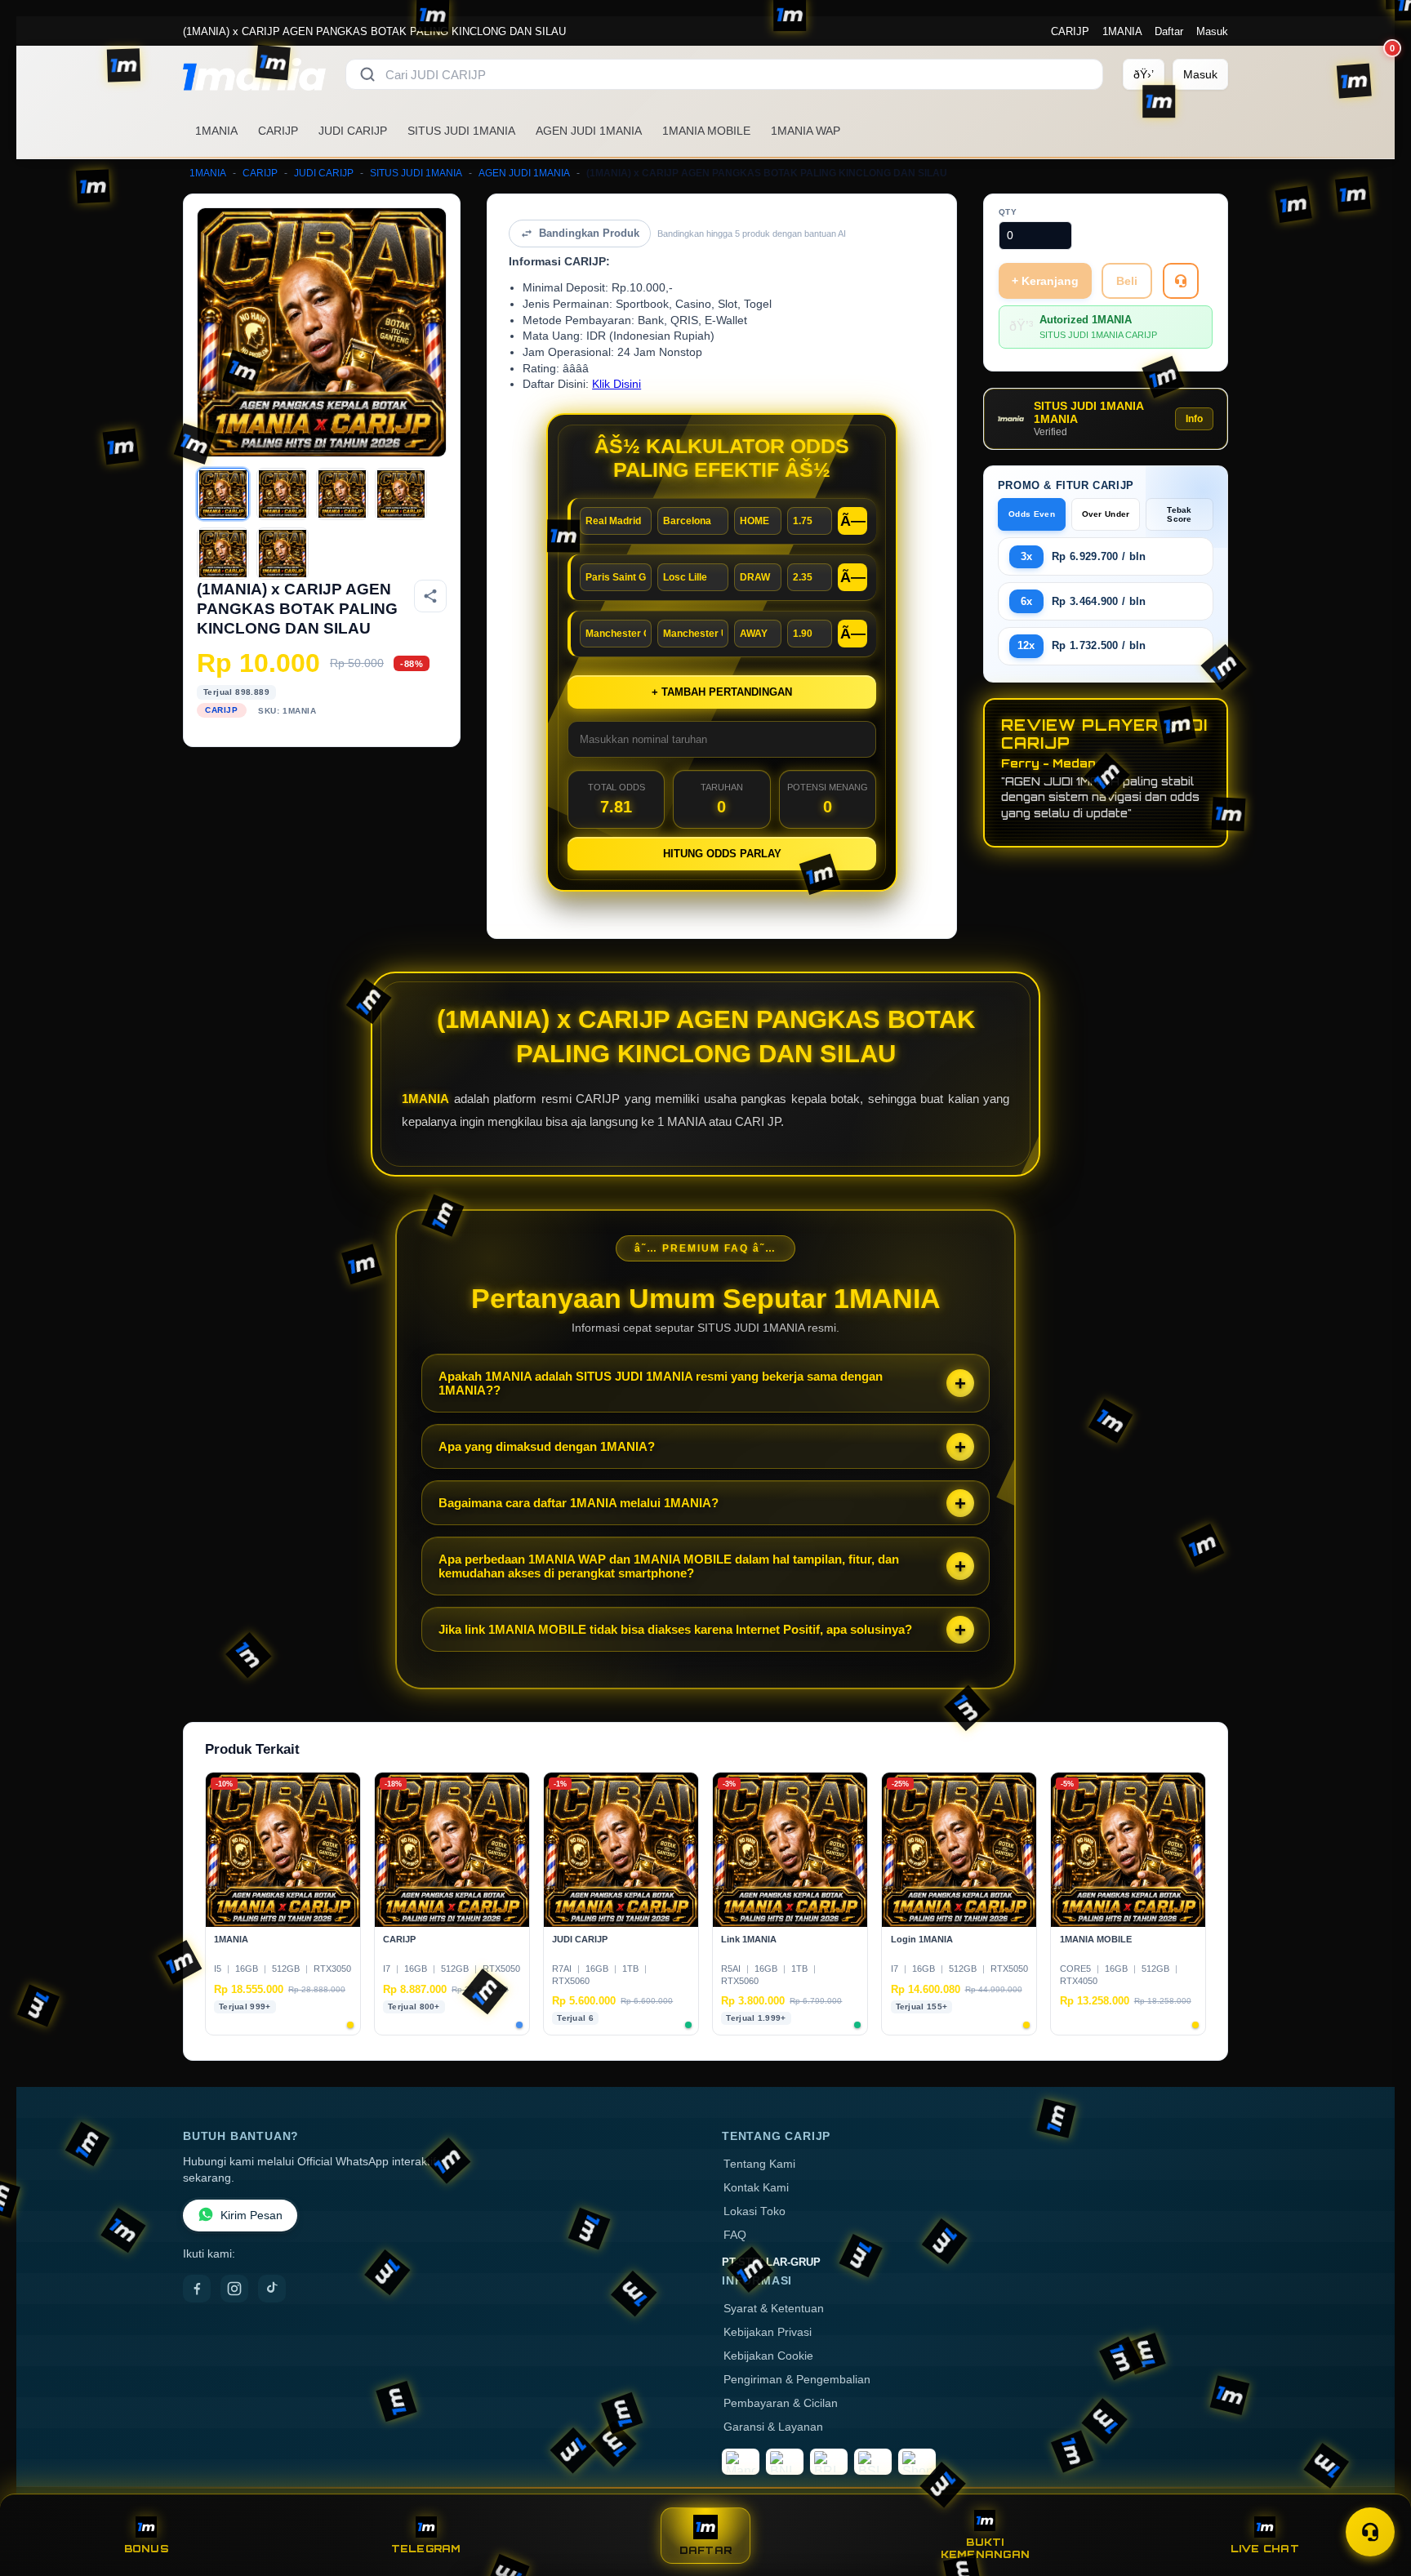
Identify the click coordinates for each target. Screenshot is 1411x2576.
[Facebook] (197, 2289)
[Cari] (367, 74)
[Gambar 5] (223, 554)
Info (1194, 419)
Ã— (853, 521)
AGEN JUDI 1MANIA (589, 131)
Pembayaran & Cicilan (781, 2403)
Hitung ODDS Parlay (722, 854)
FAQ (735, 2235)
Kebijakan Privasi (768, 2332)
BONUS (147, 2549)
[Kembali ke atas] (1375, 2493)
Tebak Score (1180, 514)
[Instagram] (234, 2289)
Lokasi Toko (754, 2211)
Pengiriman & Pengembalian (797, 2380)
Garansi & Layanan (773, 2427)
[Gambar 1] (223, 494)
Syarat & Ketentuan (774, 2309)
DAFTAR (706, 2550)
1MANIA (1122, 31)
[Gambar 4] (401, 494)
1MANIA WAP (806, 131)
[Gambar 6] (283, 554)
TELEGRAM (426, 2549)
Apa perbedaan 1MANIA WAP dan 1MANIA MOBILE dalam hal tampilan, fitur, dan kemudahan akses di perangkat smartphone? (669, 1566)
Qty (1008, 212)
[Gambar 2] (283, 494)
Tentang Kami (759, 2164)
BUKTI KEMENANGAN (985, 2548)
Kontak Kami (756, 2188)
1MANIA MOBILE (706, 131)
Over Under (1106, 514)
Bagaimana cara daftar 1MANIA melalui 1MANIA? (579, 1503)
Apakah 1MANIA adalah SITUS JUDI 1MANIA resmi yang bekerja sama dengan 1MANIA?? (661, 1383)
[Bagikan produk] (430, 596)
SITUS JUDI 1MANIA (461, 131)
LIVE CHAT (1265, 2549)
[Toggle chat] (1370, 2532)
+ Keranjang (1045, 281)
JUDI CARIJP (353, 131)
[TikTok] (272, 2289)
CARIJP (1070, 31)
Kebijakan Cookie (768, 2356)
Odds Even (1032, 514)
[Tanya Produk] (1181, 281)
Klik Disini (616, 384)
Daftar (1169, 31)
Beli (1127, 281)
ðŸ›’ (1144, 74)
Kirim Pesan (251, 2216)
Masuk (1212, 31)
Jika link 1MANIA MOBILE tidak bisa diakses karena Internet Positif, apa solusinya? (675, 1629)
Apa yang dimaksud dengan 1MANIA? (547, 1446)
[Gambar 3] (342, 494)
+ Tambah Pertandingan (722, 692)
